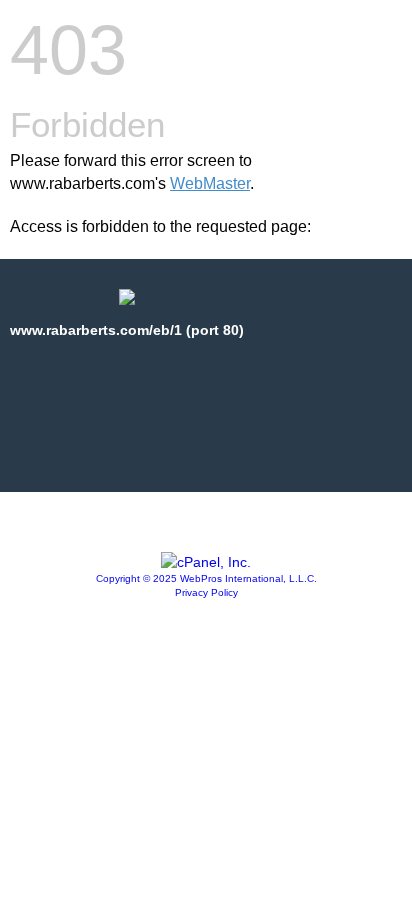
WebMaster (210, 183)
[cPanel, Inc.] (206, 562)
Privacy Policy (206, 592)
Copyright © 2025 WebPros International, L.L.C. (206, 578)
